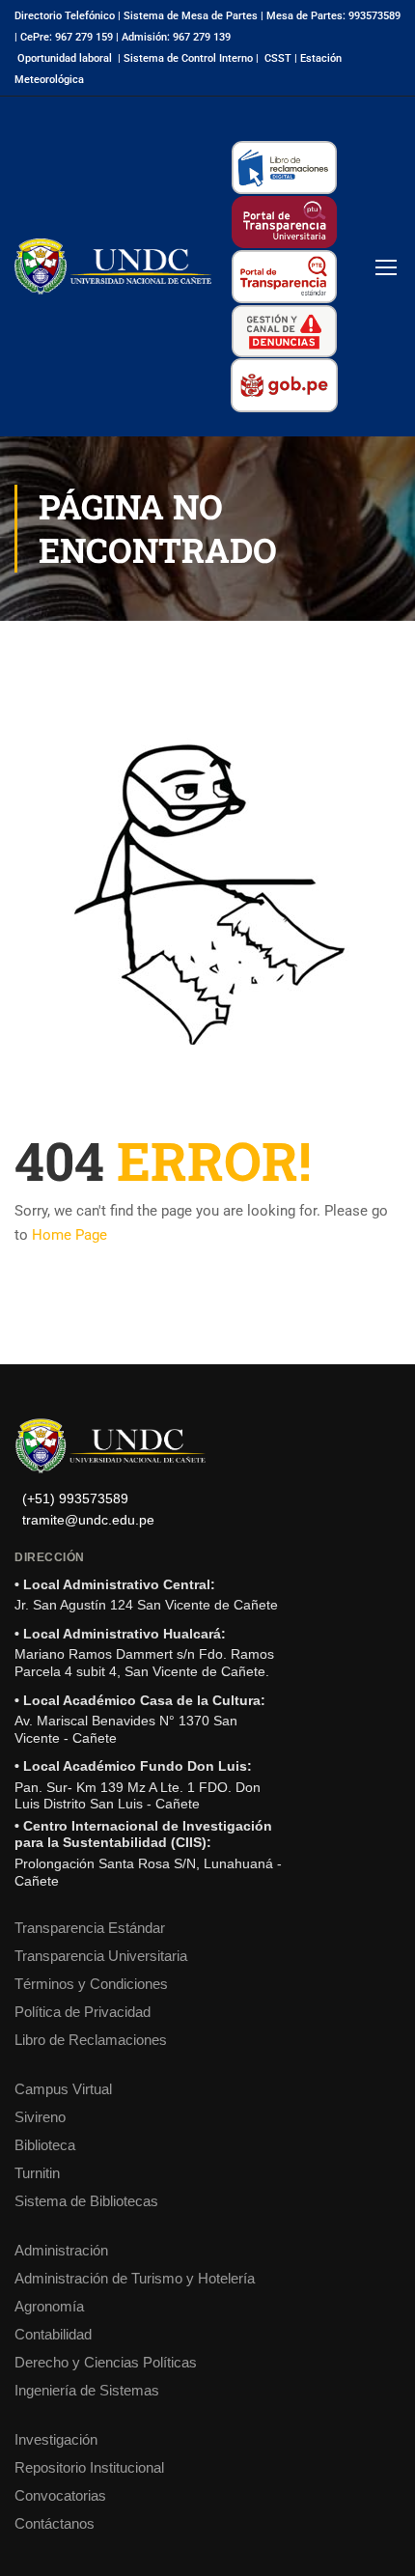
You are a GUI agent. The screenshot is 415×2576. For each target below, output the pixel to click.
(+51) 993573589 (75, 1499)
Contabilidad (53, 2334)
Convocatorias (60, 2495)
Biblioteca (45, 2145)
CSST (278, 58)
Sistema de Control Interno (188, 58)
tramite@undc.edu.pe (88, 1520)
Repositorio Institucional (89, 2467)
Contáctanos (55, 2523)
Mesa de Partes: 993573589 (333, 16)
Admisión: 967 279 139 (176, 37)
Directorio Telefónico (65, 16)
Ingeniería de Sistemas (87, 2390)
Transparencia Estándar (90, 1928)
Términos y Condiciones (91, 1984)
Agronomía (49, 2306)
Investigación (56, 2439)
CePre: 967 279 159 (67, 37)
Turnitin (37, 2173)
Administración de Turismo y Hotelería (135, 2278)
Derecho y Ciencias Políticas (106, 2362)
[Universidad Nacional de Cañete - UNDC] (113, 266)
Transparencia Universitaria (101, 1956)
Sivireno (40, 2117)
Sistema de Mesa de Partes (191, 16)
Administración (61, 2250)
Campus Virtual (63, 2089)
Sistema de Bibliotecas (86, 2201)
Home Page (69, 1235)
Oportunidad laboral (65, 58)
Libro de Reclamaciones (91, 2040)
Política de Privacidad (83, 2012)
